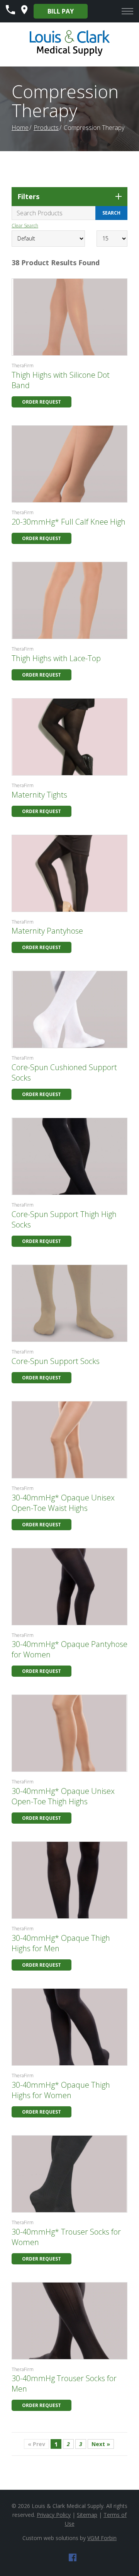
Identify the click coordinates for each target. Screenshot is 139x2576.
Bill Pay (61, 11)
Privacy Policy (54, 2515)
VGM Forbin (102, 2538)
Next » (101, 2444)
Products (46, 128)
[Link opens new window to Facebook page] (73, 2559)
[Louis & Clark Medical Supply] (70, 55)
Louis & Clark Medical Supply (68, 2506)
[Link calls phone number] (10, 12)
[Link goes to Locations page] (24, 12)
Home (20, 128)
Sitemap (87, 2515)
